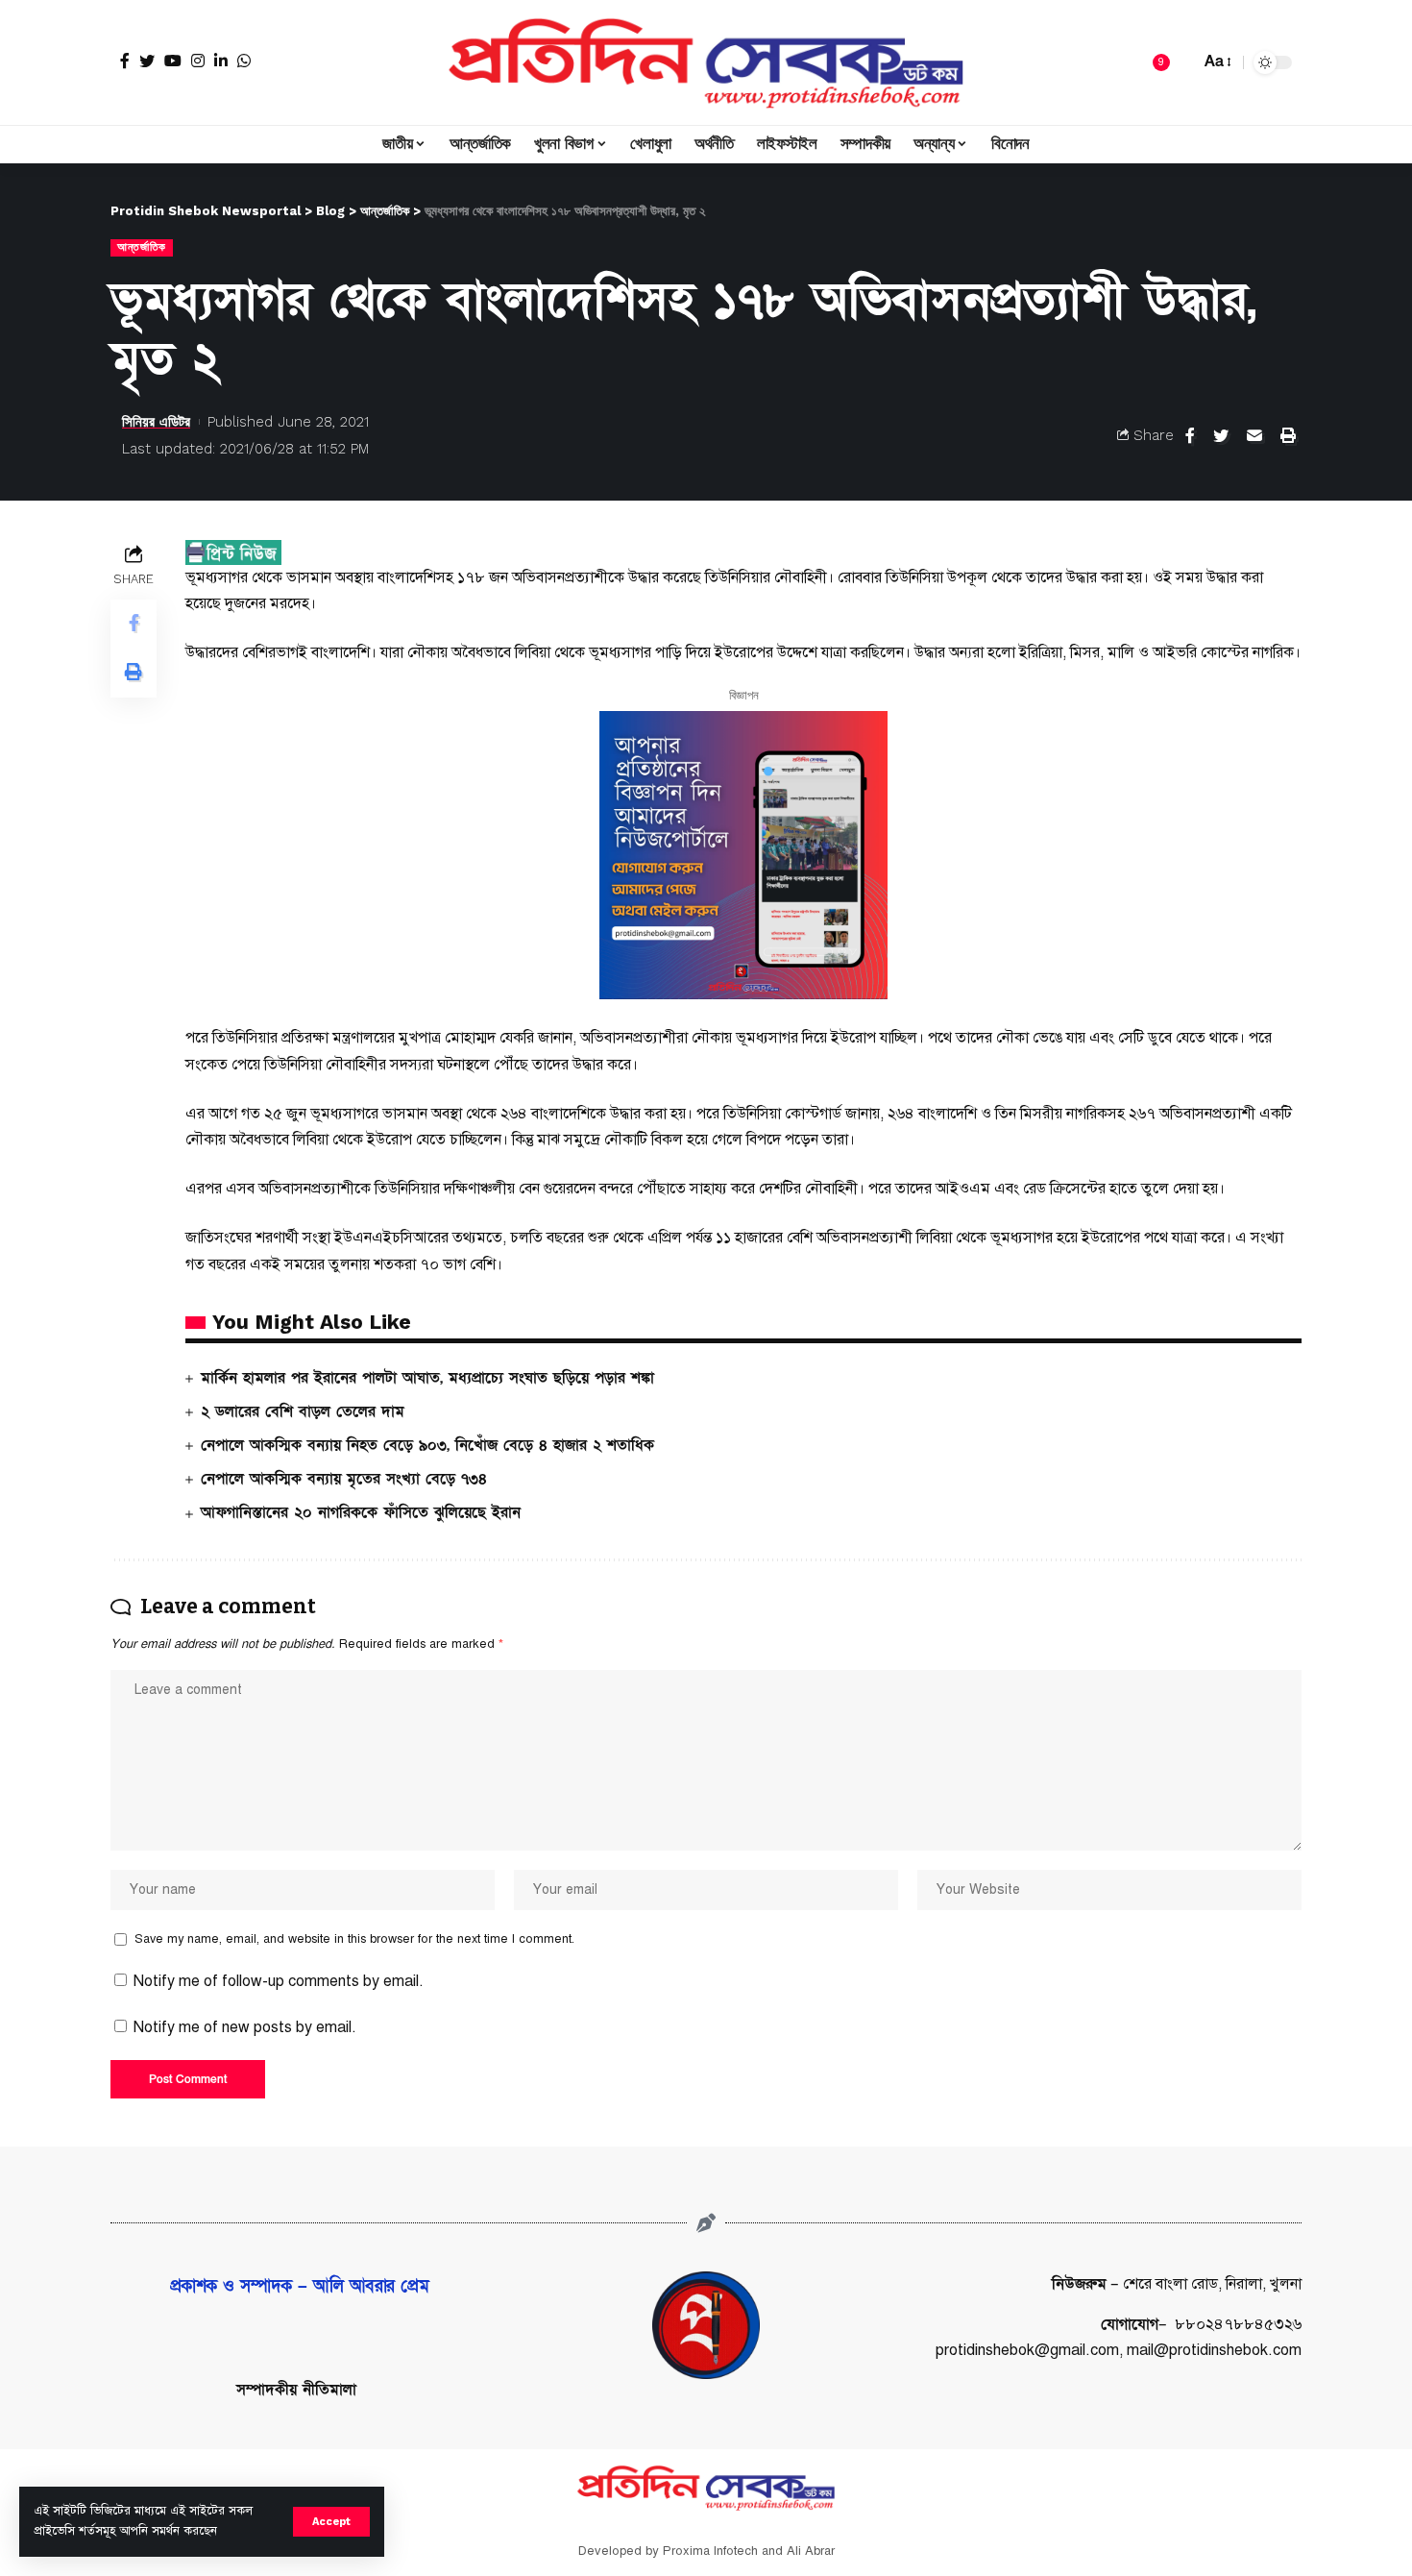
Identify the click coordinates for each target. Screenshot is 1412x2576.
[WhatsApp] (244, 61)
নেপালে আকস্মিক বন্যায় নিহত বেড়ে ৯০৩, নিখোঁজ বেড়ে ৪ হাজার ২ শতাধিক (427, 1445)
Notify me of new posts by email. (245, 2027)
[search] (1181, 62)
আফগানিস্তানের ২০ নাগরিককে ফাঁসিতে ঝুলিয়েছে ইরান (361, 1512)
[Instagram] (198, 61)
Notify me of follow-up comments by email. (279, 1981)
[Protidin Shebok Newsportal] (706, 62)
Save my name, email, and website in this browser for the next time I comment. (354, 1939)
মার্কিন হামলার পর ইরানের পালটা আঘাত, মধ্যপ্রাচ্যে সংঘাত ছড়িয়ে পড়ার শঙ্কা (427, 1378)
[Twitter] (147, 61)
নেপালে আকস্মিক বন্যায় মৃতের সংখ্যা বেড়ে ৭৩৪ (344, 1479)
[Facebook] (125, 61)
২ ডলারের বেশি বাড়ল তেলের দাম (303, 1411)
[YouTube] (173, 61)
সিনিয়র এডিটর (156, 422)
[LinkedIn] (221, 61)
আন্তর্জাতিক (142, 247)
